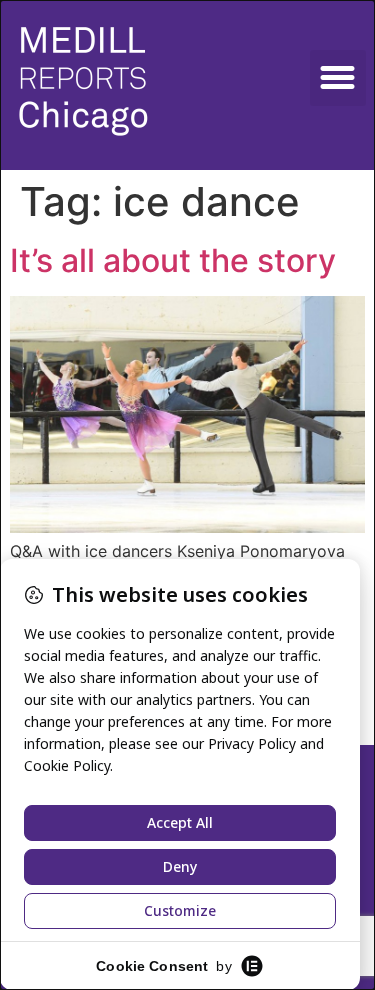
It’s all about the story (173, 260)
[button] (338, 78)
